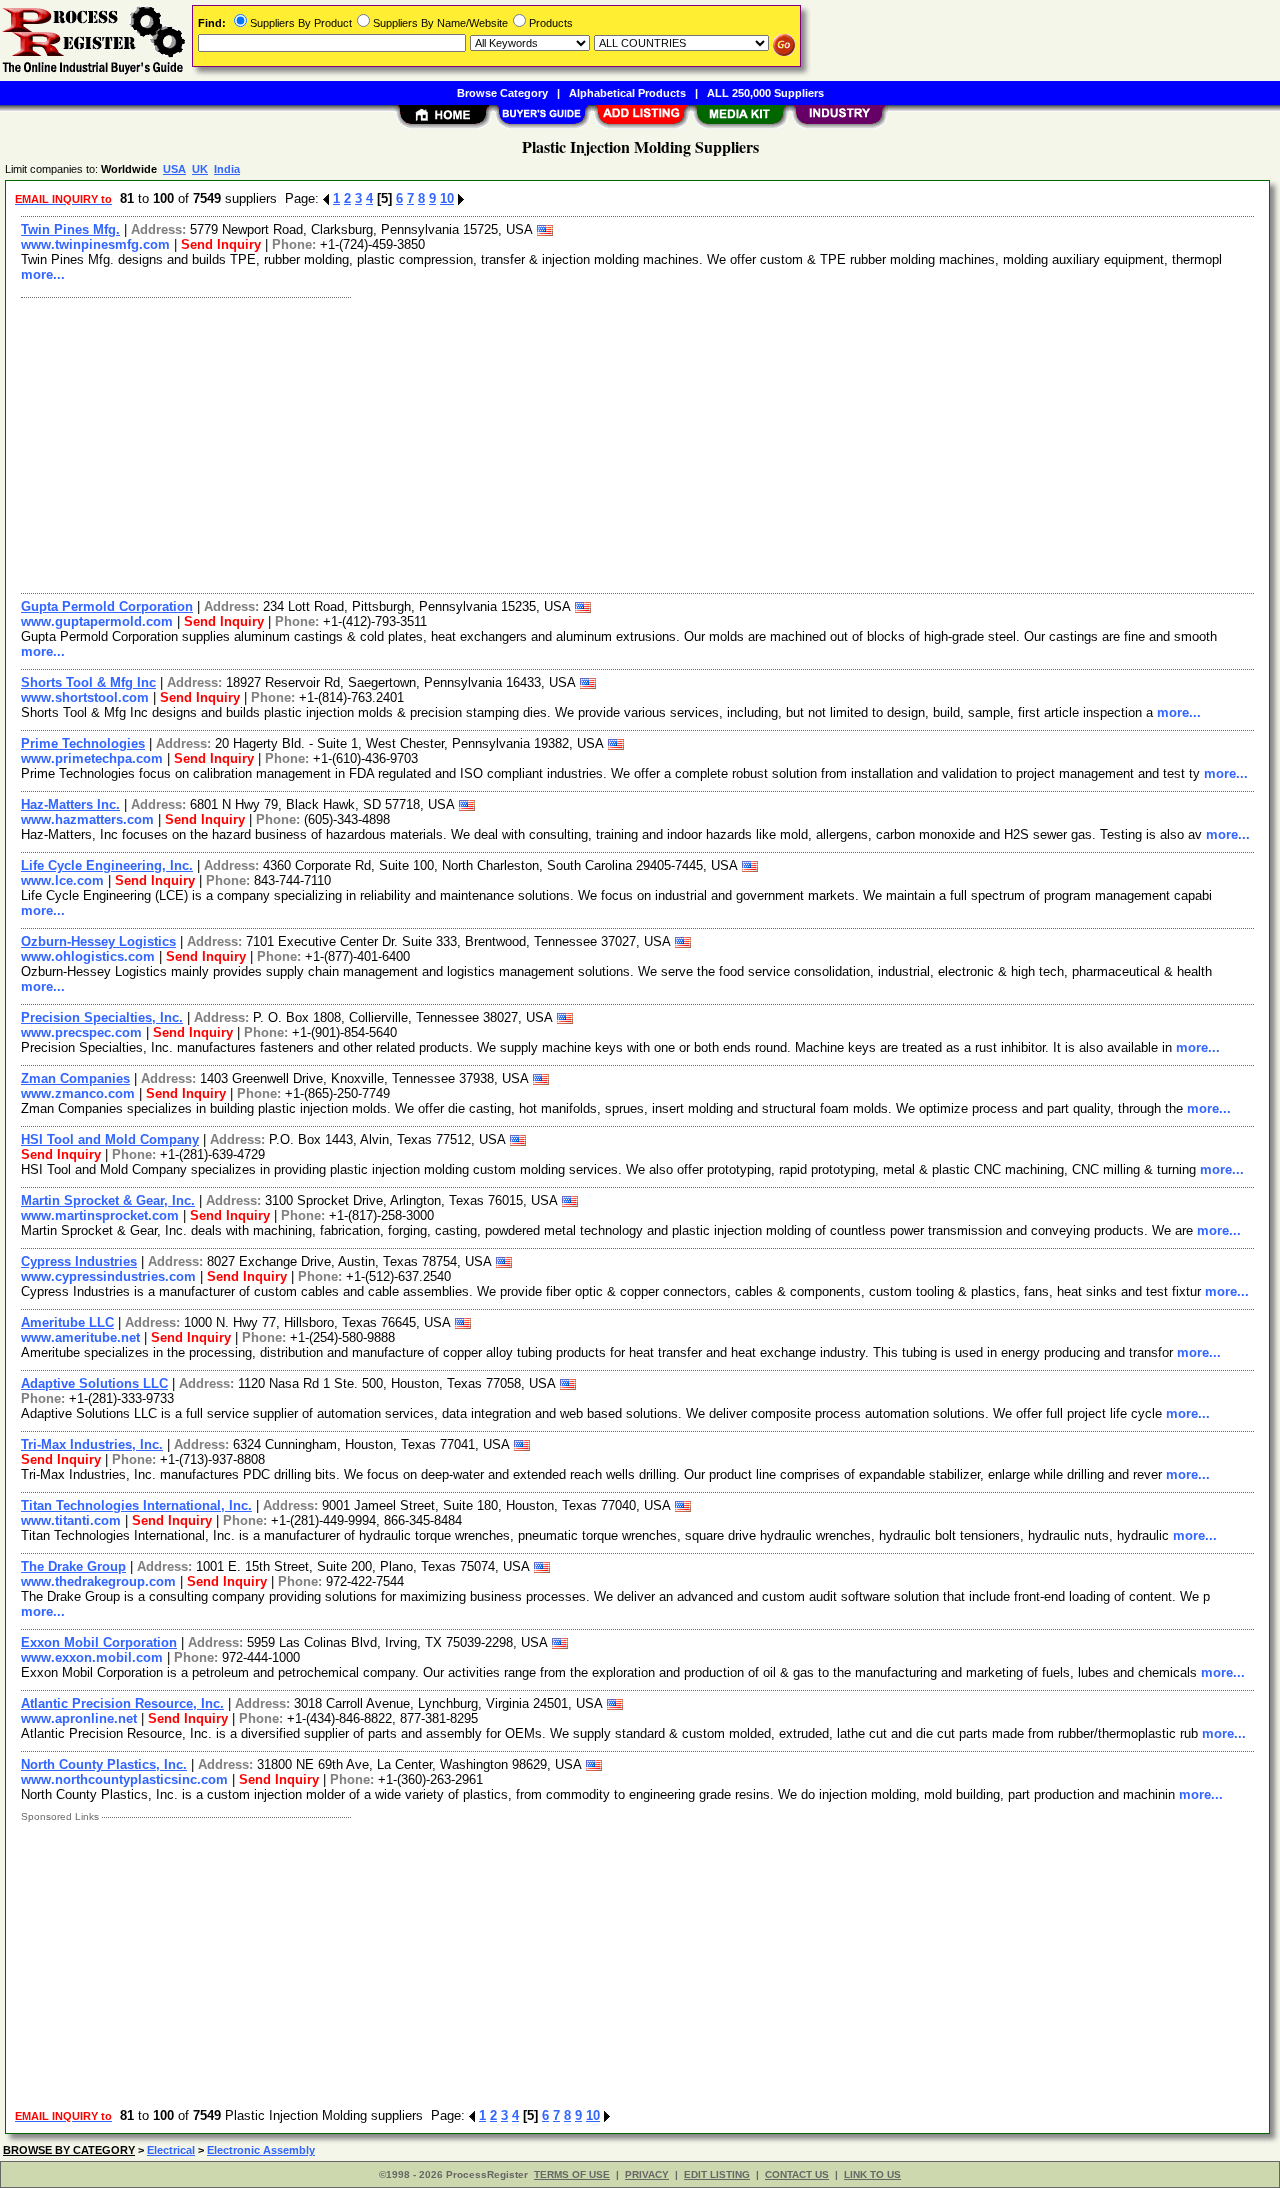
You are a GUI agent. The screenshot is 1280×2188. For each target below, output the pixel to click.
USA (174, 169)
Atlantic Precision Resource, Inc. (122, 1703)
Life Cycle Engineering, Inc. (107, 865)
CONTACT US (797, 2174)
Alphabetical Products (627, 93)
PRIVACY (647, 2174)
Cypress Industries (79, 1261)
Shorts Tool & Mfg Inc (88, 682)
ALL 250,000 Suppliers (765, 93)
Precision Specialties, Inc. (102, 1017)
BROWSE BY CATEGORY (69, 2150)
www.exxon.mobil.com (92, 1657)
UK (200, 169)
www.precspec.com (81, 1032)
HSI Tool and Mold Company (110, 1139)
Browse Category (502, 93)
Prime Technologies (83, 743)
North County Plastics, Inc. (104, 1764)
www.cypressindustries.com (108, 1276)
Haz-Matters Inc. (70, 804)
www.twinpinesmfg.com (95, 244)
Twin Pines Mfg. (70, 229)
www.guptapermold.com (97, 621)
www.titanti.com (71, 1520)
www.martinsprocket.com (100, 1215)
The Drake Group (73, 1566)
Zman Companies (75, 1078)
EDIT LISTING (717, 2174)
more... (43, 274)
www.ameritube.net (80, 1337)
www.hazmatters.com (87, 819)
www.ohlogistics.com (88, 956)
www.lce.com (62, 880)
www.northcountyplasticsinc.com (124, 1779)
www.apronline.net (79, 1718)
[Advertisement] (613, 443)
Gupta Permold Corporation (107, 606)
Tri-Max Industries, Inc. (92, 1444)
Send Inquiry (221, 244)
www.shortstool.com (85, 697)
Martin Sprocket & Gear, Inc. (108, 1200)
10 (447, 198)
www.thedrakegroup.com (98, 1581)
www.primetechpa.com (92, 758)
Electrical (171, 2150)
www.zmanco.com (78, 1093)
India (227, 169)
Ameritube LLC (67, 1322)
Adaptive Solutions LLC (94, 1383)
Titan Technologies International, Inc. (136, 1505)
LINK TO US (872, 2174)
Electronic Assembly (261, 2150)
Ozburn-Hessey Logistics (98, 941)
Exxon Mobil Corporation (99, 1642)
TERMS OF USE (572, 2174)
